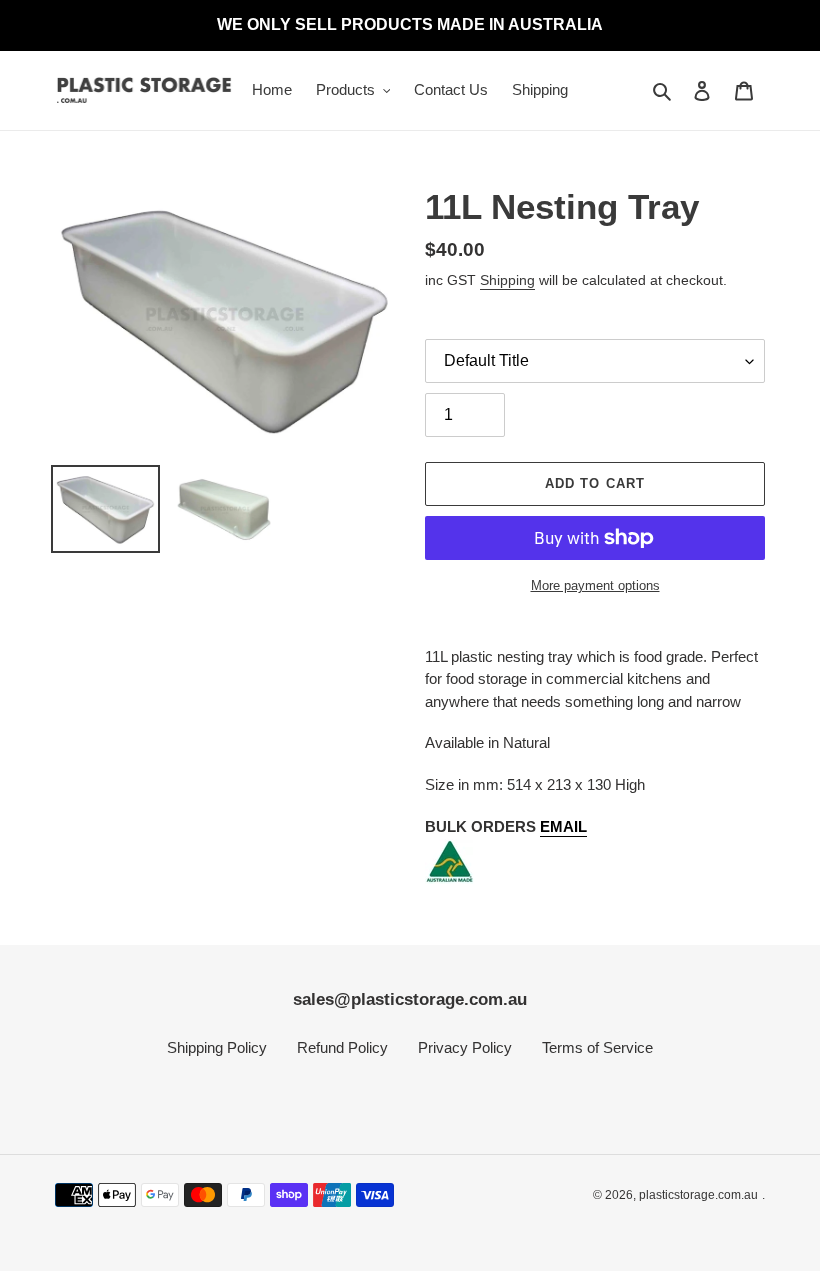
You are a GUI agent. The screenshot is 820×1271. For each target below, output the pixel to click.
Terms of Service (597, 1047)
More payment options (595, 585)
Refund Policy (342, 1047)
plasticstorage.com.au (698, 1195)
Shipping (507, 280)
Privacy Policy (465, 1047)
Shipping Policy (217, 1047)
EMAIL (563, 826)
